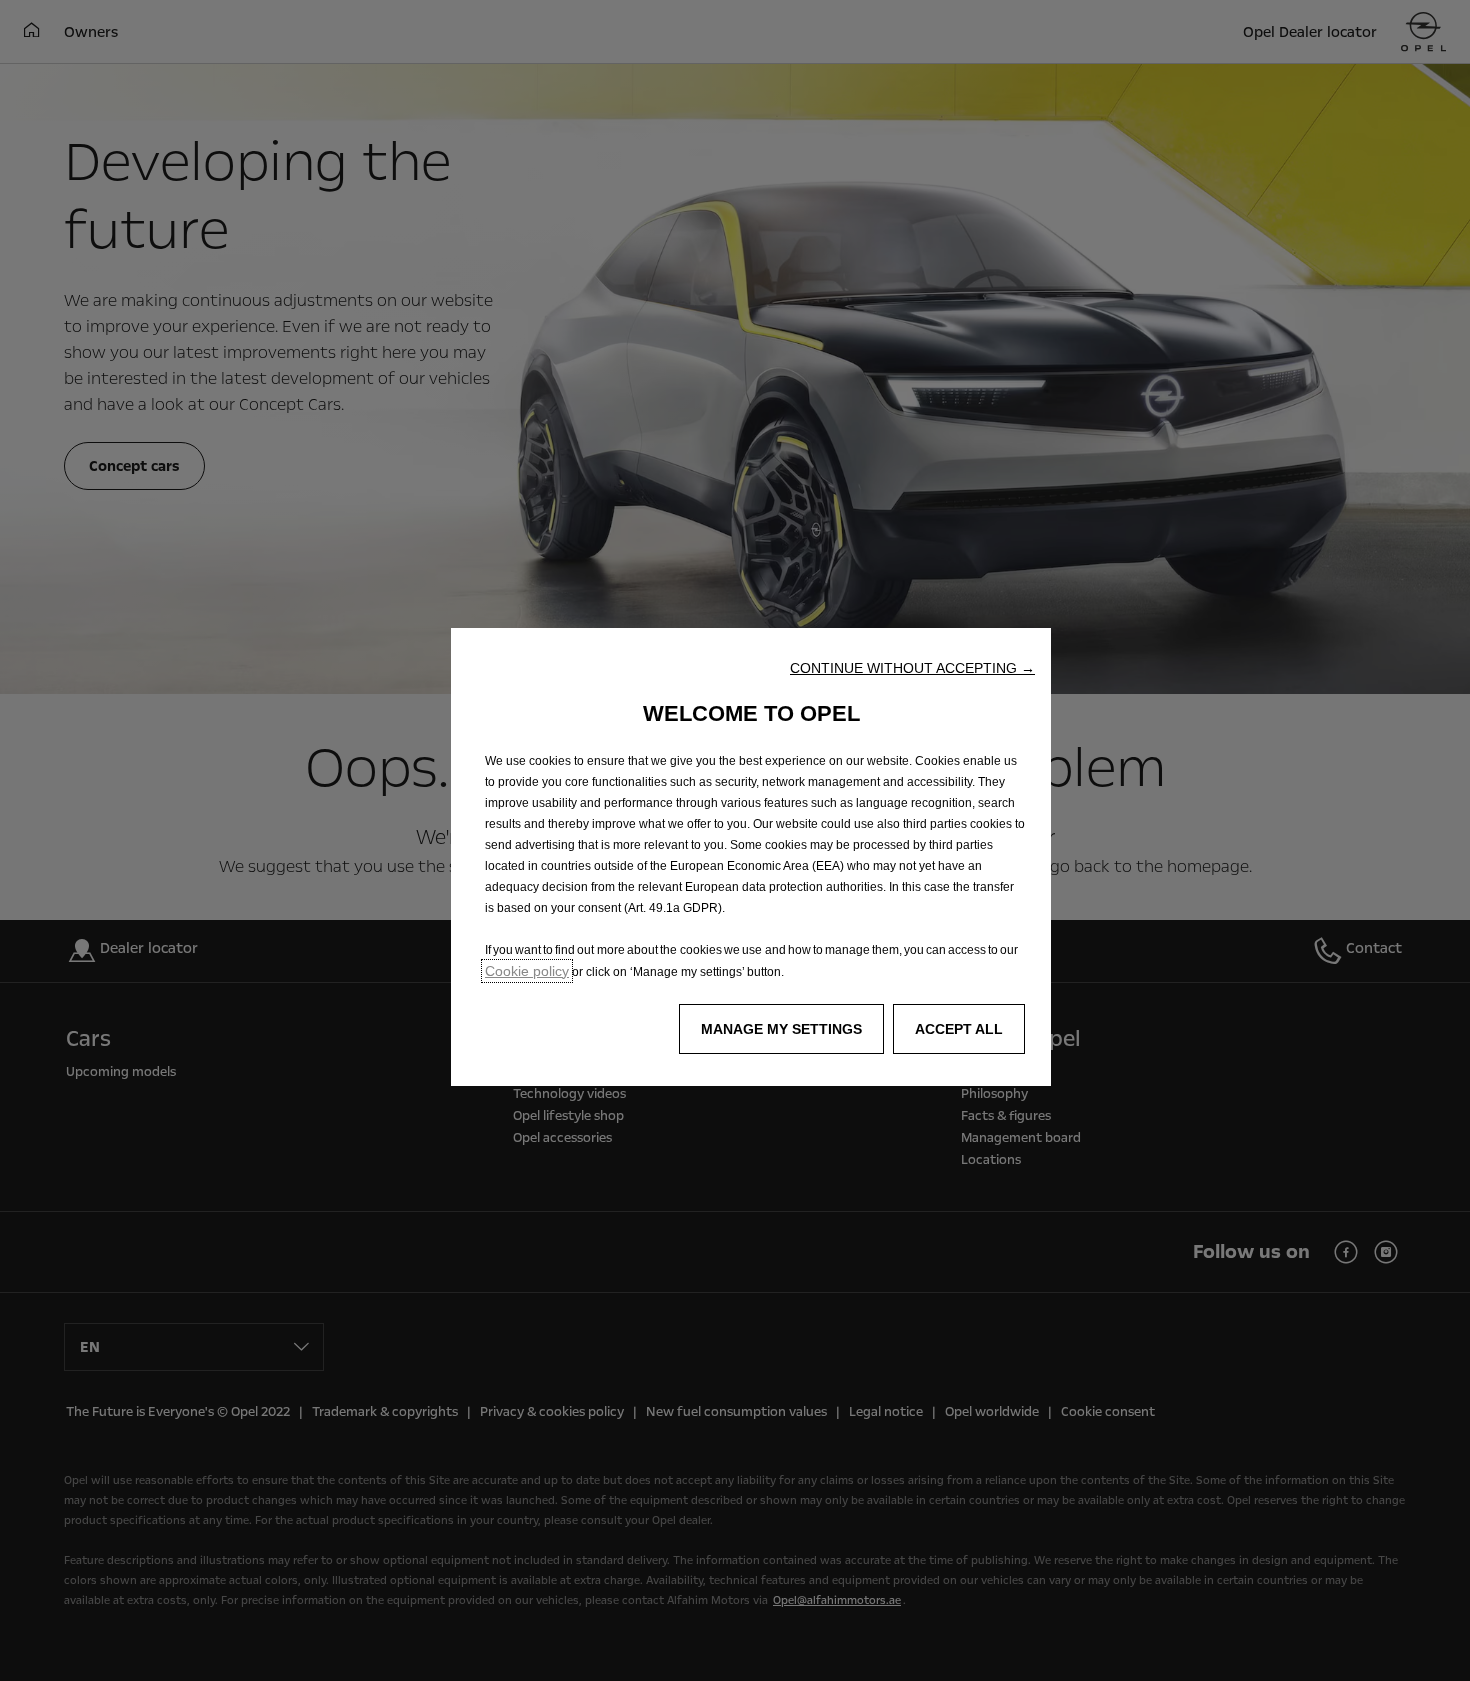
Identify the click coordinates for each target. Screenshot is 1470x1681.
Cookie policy (527, 971)
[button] (912, 668)
